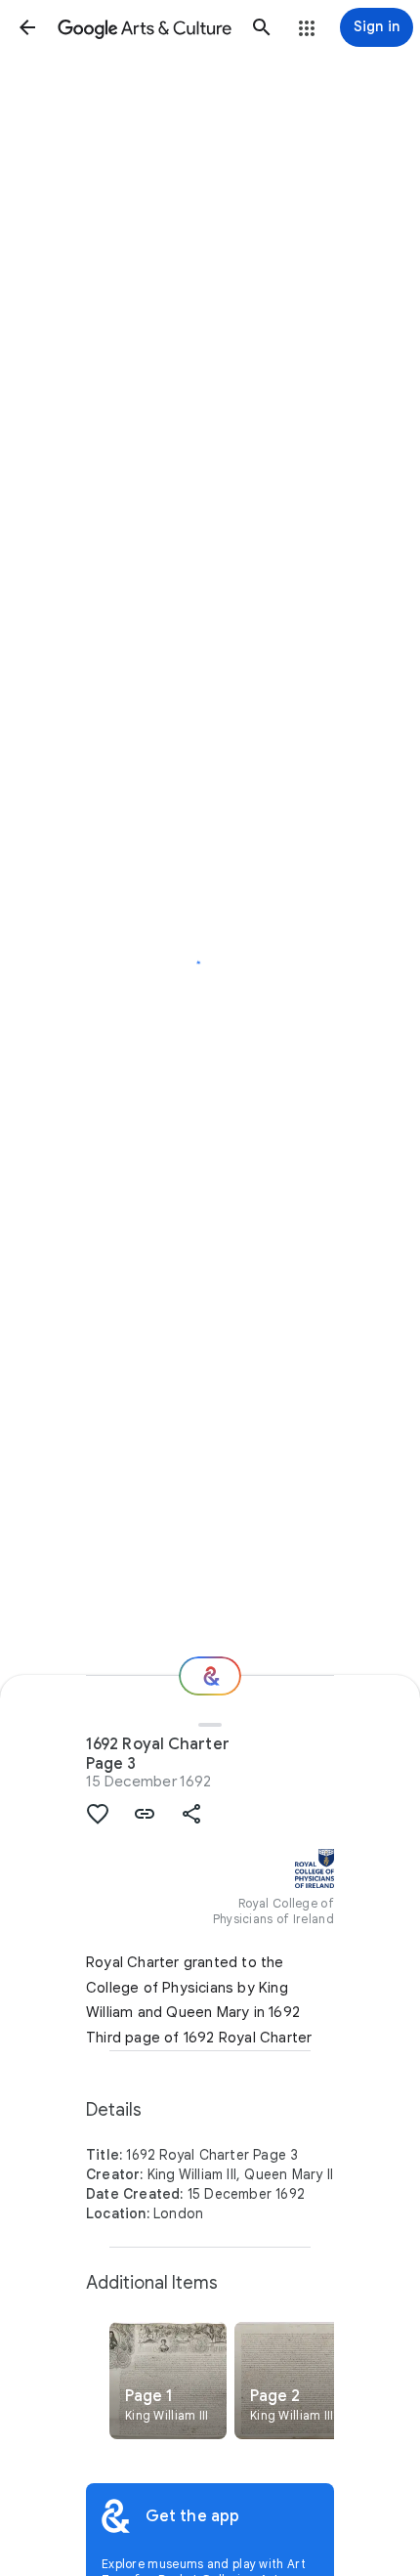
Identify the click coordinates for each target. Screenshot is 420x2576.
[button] (27, 27)
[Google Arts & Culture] (145, 27)
